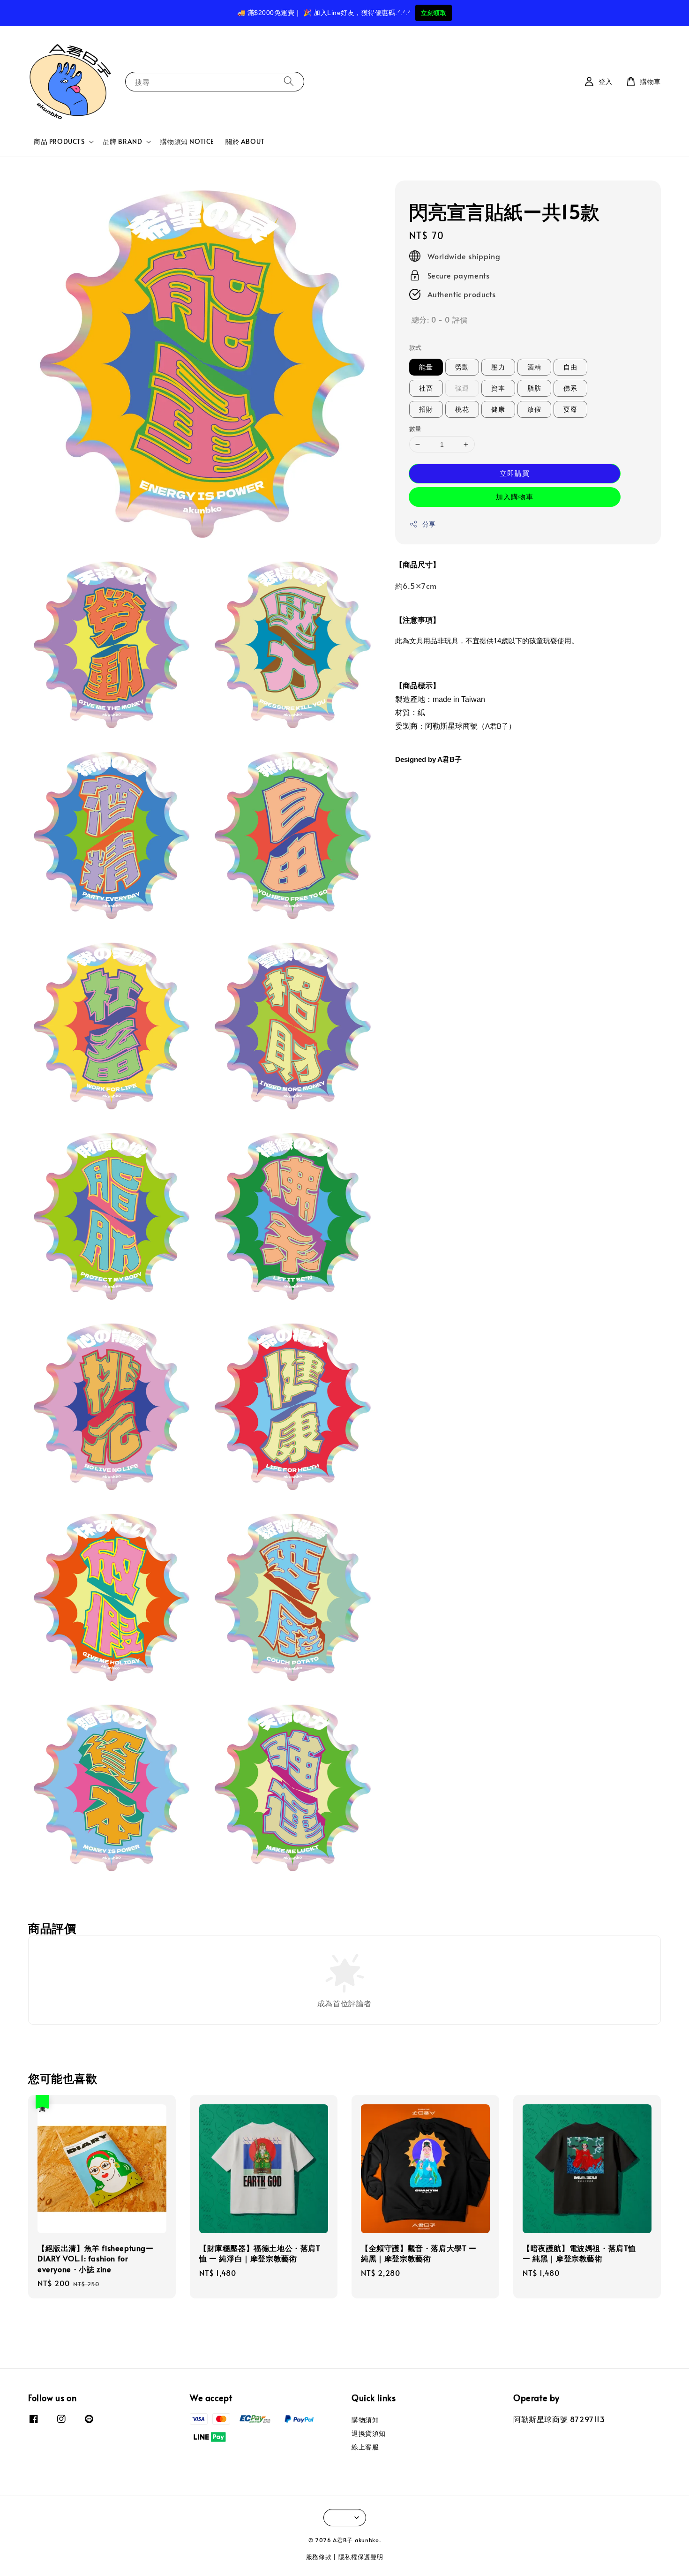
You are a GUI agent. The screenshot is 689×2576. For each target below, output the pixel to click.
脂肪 (534, 388)
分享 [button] (429, 524)
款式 (416, 347)
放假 (534, 409)
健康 (498, 409)
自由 (570, 367)
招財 (426, 409)
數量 (416, 429)
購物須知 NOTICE (187, 141)
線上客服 (365, 2447)
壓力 (498, 367)
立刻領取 (434, 13)
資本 (498, 388)
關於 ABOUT (245, 141)
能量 (426, 367)
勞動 (462, 367)
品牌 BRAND (123, 142)
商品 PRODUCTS (59, 142)
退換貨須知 (369, 2433)
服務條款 (319, 2557)
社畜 (426, 388)
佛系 (570, 388)
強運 (462, 388)
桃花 (462, 409)
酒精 (534, 367)
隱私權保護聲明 (361, 2557)
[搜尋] (289, 81)
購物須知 (365, 2420)
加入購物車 (515, 496)
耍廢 (570, 409)
